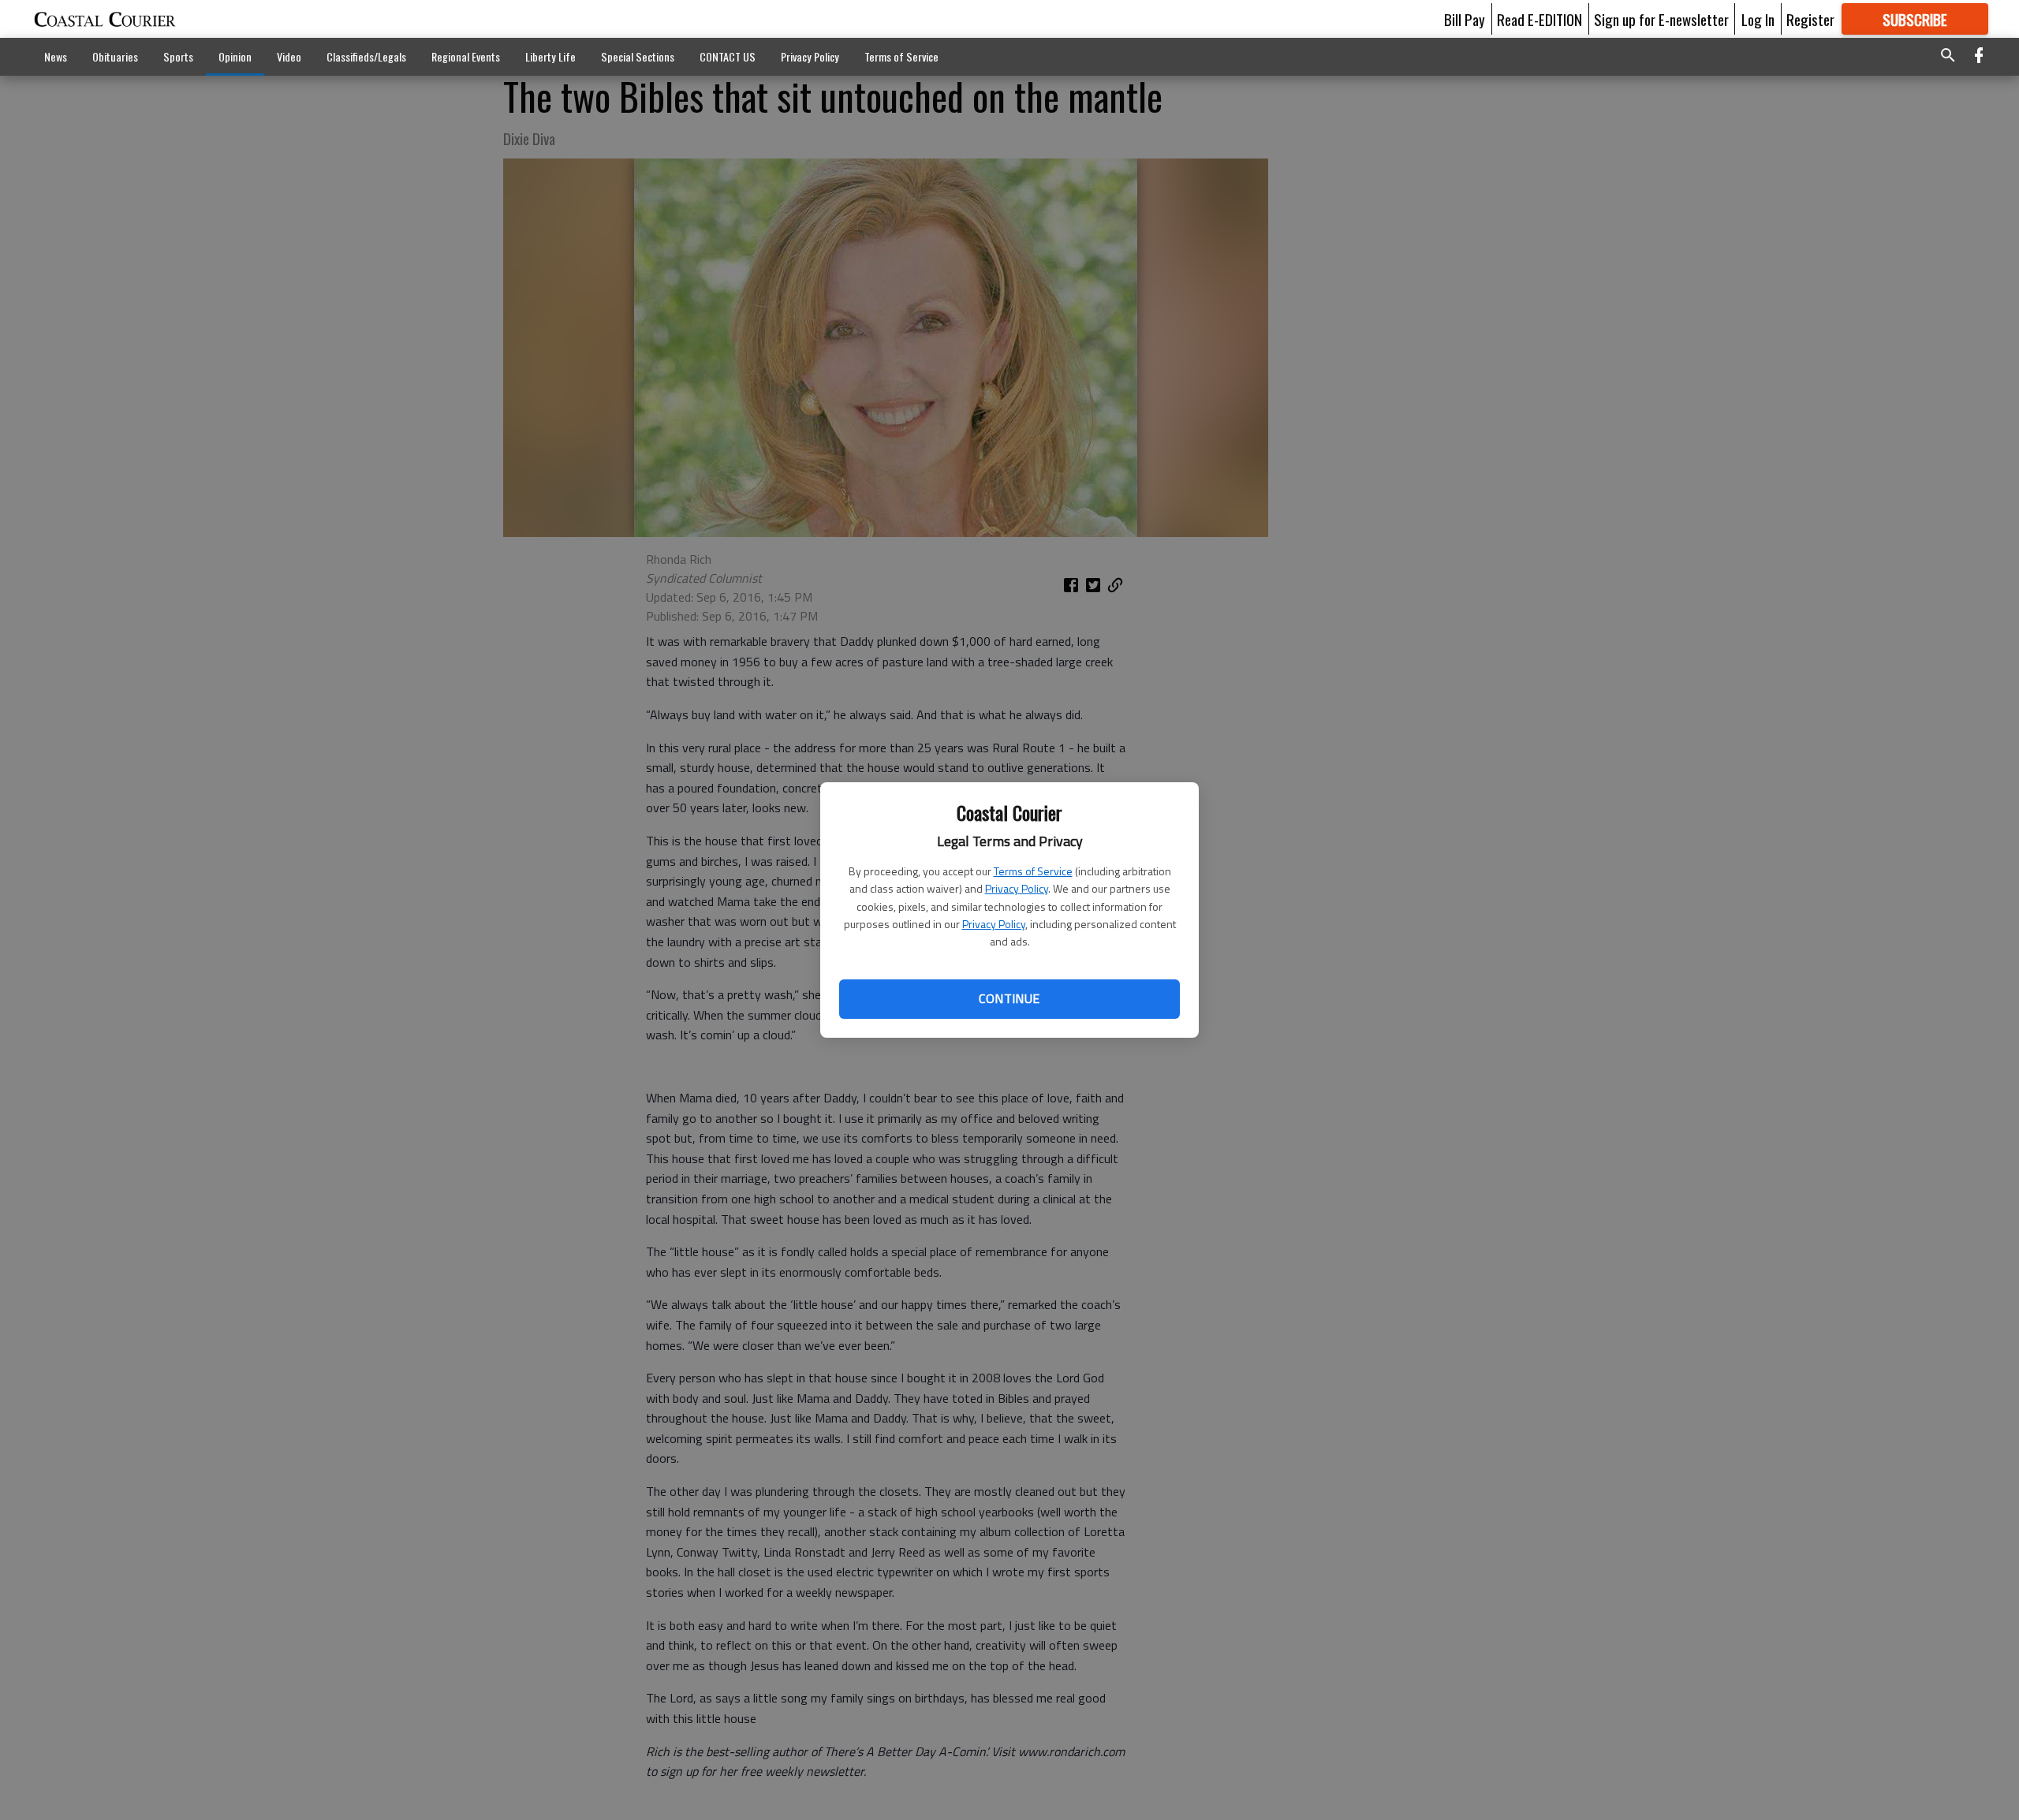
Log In (1758, 19)
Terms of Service (1033, 871)
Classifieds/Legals (366, 56)
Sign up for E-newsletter (1661, 19)
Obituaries (115, 56)
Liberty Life (550, 56)
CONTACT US (728, 56)
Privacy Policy (1017, 888)
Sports (178, 56)
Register (1810, 19)
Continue (1009, 998)
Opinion (235, 56)
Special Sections (638, 56)
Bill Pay (1465, 19)
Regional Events (466, 56)
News (56, 56)
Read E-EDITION (1539, 19)
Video (289, 56)
